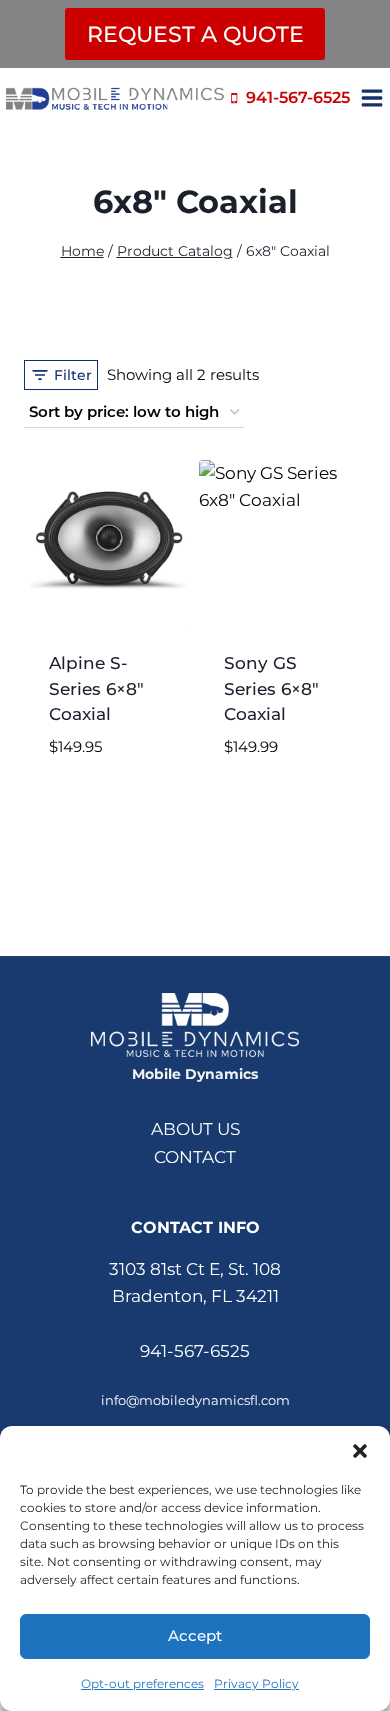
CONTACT (195, 1157)
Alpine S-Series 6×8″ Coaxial (96, 688)
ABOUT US (195, 1129)
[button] (360, 1451)
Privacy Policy (256, 1683)
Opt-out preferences (142, 1683)
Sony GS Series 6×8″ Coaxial (271, 688)
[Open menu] (375, 98)
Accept (195, 1635)
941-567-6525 (195, 1351)
